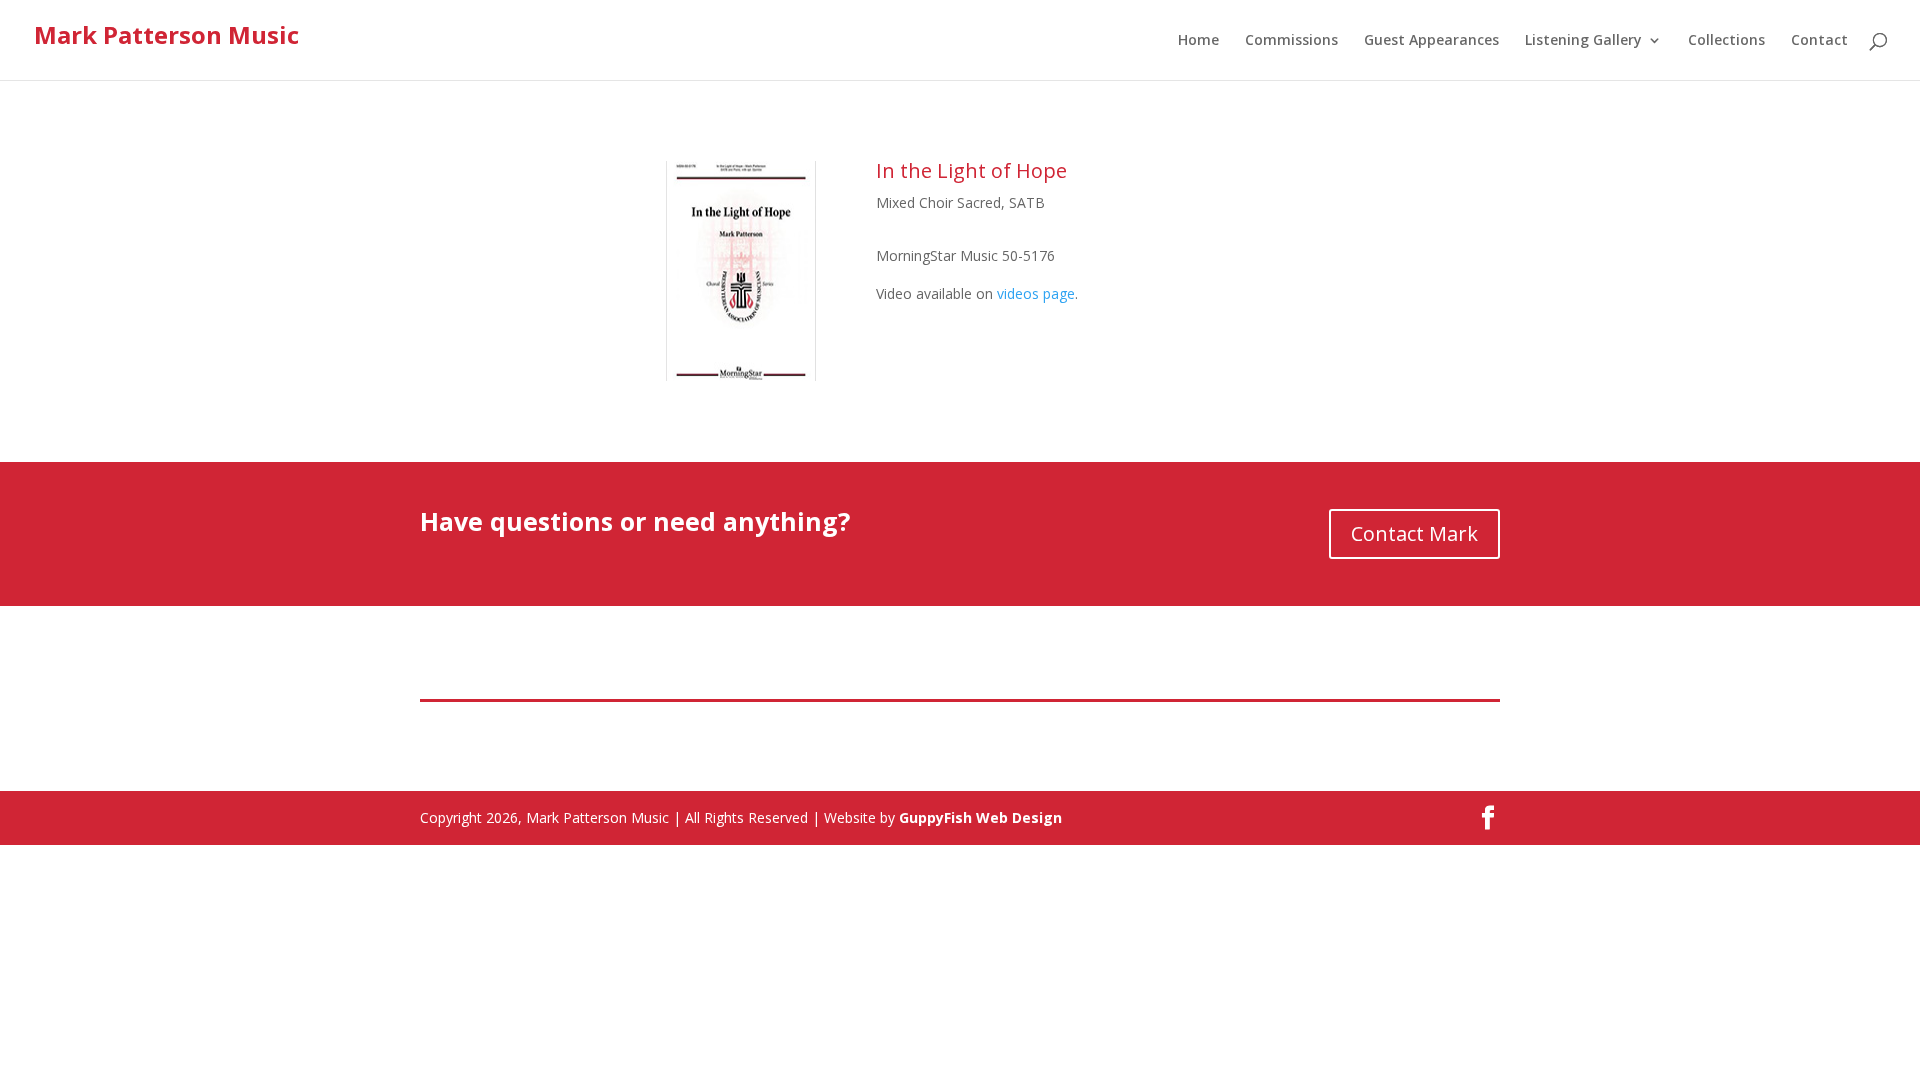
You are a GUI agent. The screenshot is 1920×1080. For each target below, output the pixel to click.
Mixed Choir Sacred (938, 202)
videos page (1036, 293)
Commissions (1291, 41)
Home (1198, 41)
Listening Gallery (1583, 41)
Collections (1726, 41)
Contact (1819, 41)
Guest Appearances (1431, 41)
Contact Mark (1414, 533)
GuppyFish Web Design (980, 817)
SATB (1027, 202)
